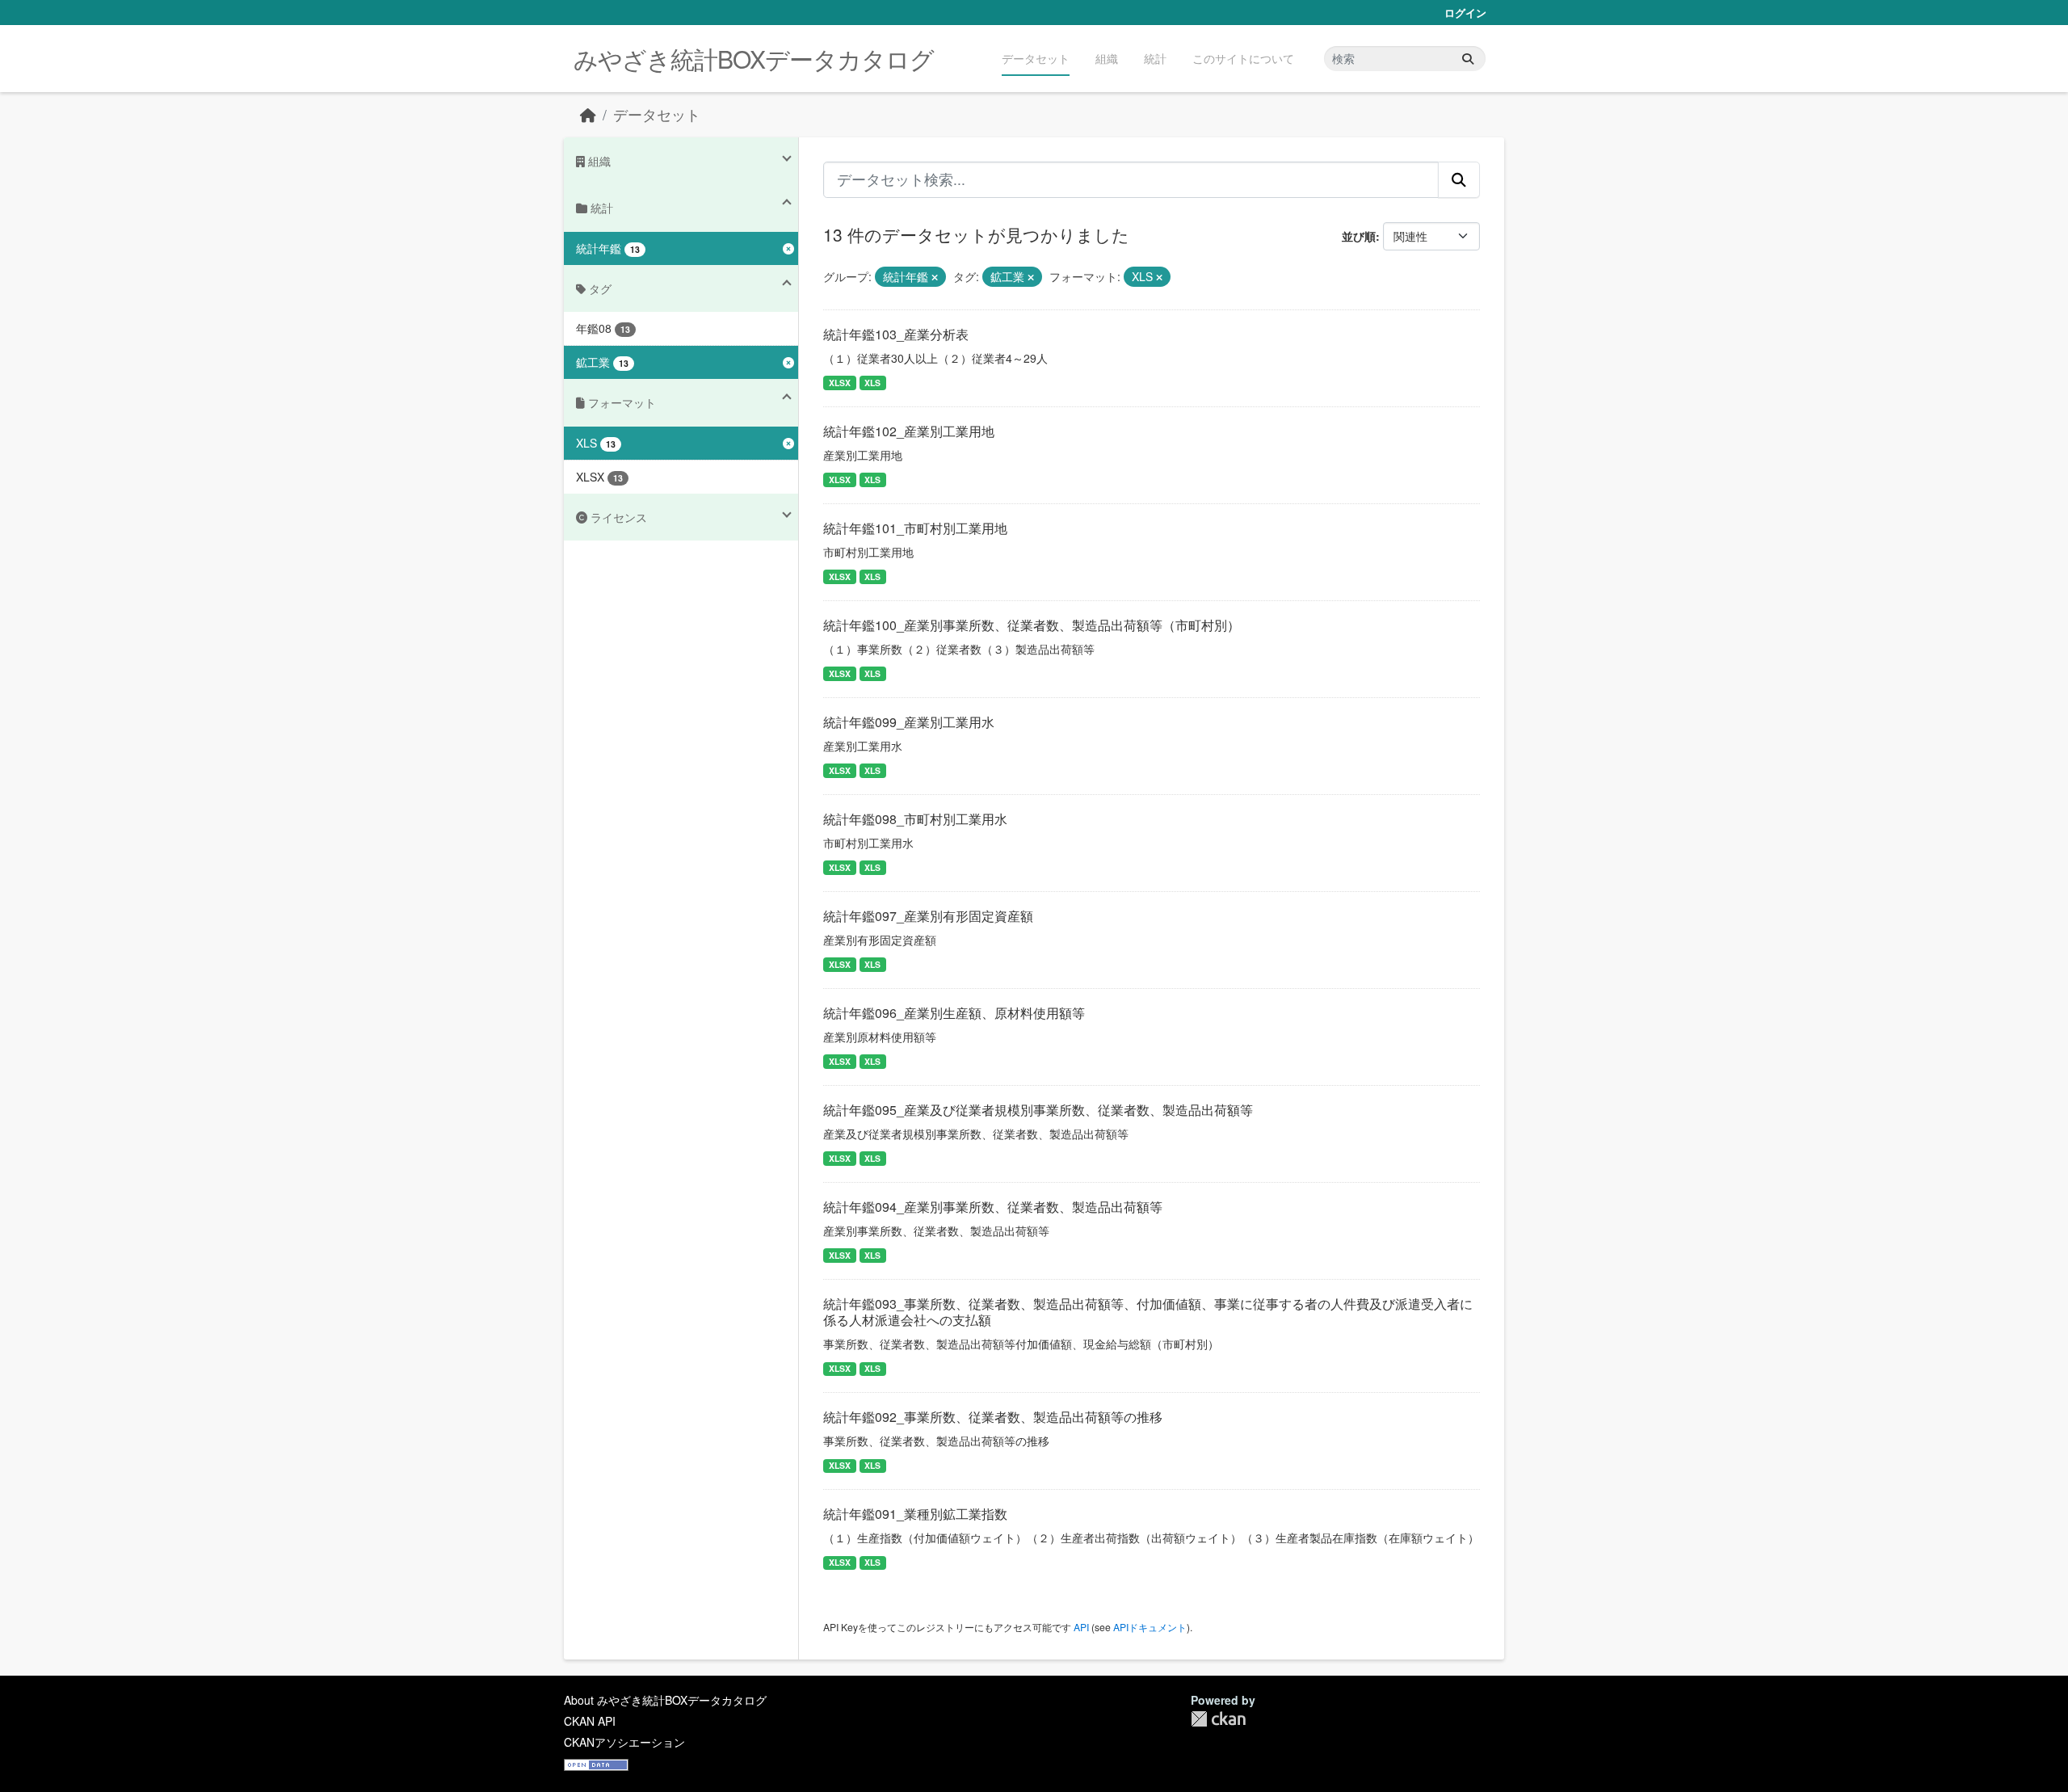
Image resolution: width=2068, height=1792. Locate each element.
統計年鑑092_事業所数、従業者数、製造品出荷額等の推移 (993, 1417)
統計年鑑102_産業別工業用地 (909, 431)
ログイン (1465, 13)
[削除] (935, 277)
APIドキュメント (1150, 1627)
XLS (872, 383)
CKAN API (590, 1721)
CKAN (1218, 1719)
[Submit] (1468, 59)
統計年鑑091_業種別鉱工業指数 (915, 1514)
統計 (1155, 58)
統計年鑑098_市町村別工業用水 (915, 819)
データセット (1036, 58)
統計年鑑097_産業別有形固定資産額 (928, 916)
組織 (1107, 58)
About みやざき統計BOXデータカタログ (665, 1700)
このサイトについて (1243, 58)
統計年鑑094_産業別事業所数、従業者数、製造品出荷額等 (993, 1207)
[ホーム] (588, 114)
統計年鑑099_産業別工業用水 (909, 722)
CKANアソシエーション (624, 1742)
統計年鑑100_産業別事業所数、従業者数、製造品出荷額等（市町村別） (1032, 625)
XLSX (840, 383)
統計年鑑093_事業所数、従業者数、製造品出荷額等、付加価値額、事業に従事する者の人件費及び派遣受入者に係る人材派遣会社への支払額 (1148, 1312)
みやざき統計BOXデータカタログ (754, 59)
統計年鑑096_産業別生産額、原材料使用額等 (954, 1013)
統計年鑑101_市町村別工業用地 (915, 528)
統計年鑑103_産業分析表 (896, 334)
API (1081, 1627)
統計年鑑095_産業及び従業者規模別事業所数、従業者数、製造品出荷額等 (1038, 1110)
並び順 (1359, 236)
